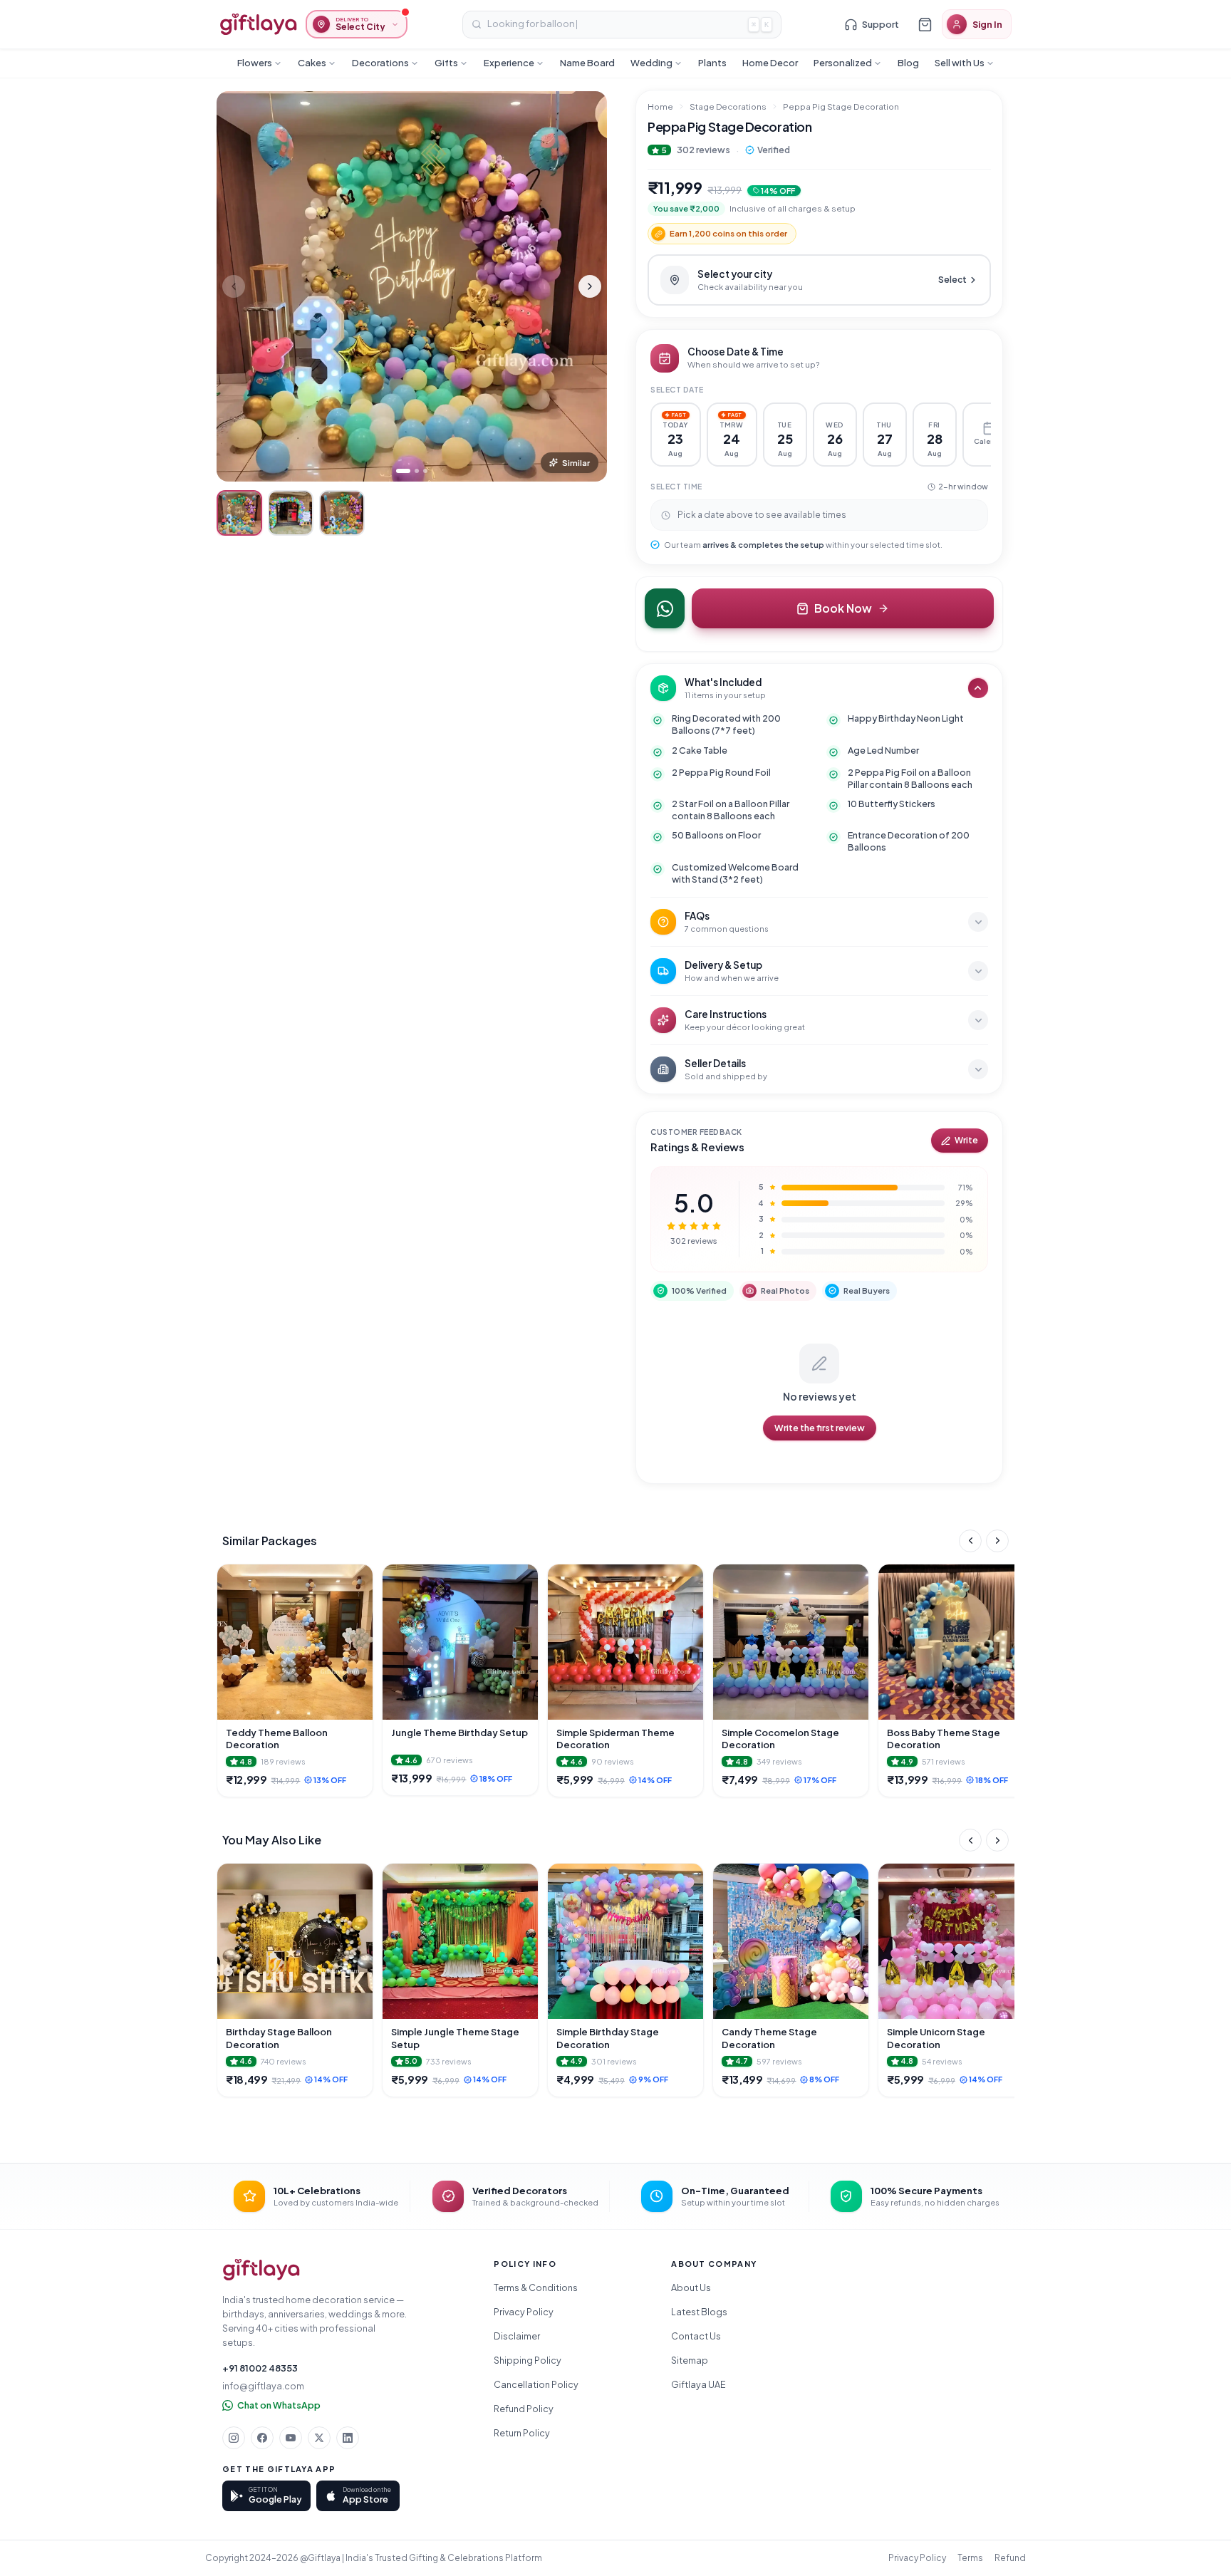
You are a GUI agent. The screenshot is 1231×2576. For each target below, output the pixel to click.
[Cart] (925, 24)
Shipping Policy (528, 2360)
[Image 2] (417, 471)
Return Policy (522, 2433)
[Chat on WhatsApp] (665, 608)
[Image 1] (403, 471)
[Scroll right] (997, 1541)
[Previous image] (234, 286)
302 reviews (703, 150)
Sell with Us (960, 63)
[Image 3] (425, 471)
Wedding (651, 63)
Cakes (312, 63)
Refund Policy (524, 2409)
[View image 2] (291, 513)
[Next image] (590, 286)
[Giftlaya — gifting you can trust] (258, 24)
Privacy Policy (524, 2312)
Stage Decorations (728, 107)
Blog (908, 63)
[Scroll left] (970, 1541)
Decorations (380, 63)
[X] (319, 2438)
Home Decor (770, 63)
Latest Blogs (699, 2312)
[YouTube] (291, 2438)
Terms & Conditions (536, 2287)
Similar (576, 463)
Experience (509, 63)
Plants (712, 63)
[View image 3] (342, 513)
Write (966, 1140)
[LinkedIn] (348, 2438)
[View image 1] (239, 513)
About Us (691, 2287)
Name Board (587, 63)
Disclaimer (517, 2336)
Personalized (843, 63)
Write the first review (820, 1428)
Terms (970, 2558)
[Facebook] (262, 2438)
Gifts (446, 63)
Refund (1010, 2558)
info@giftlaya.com (263, 2386)
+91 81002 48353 (260, 2368)
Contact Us (696, 2336)
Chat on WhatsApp (279, 2405)
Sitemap (690, 2360)
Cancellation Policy (536, 2384)
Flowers (255, 63)
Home (660, 107)
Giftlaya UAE (698, 2384)
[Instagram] (234, 2438)
